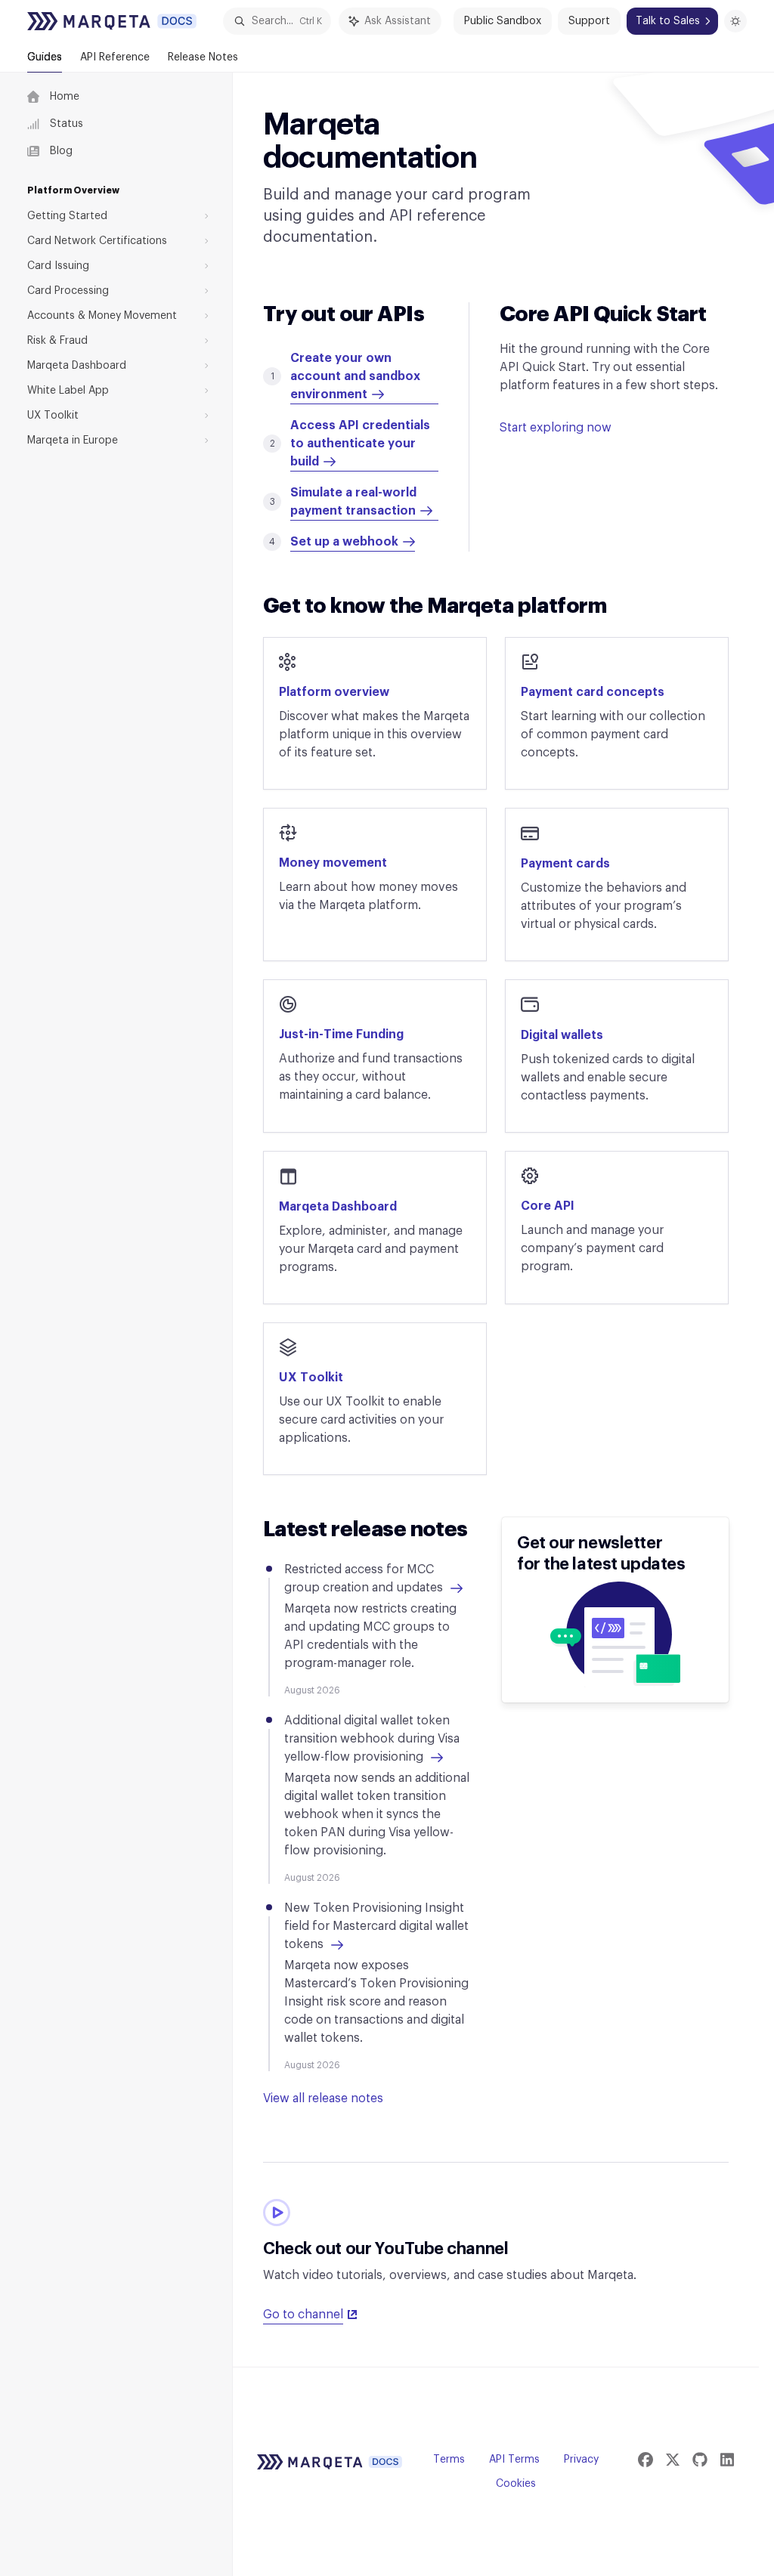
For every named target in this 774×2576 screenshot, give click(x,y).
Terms (449, 2460)
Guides (45, 57)
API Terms (514, 2460)
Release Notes (203, 57)
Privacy (581, 2460)
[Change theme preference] (735, 21)
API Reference (115, 57)
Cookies (516, 2484)
